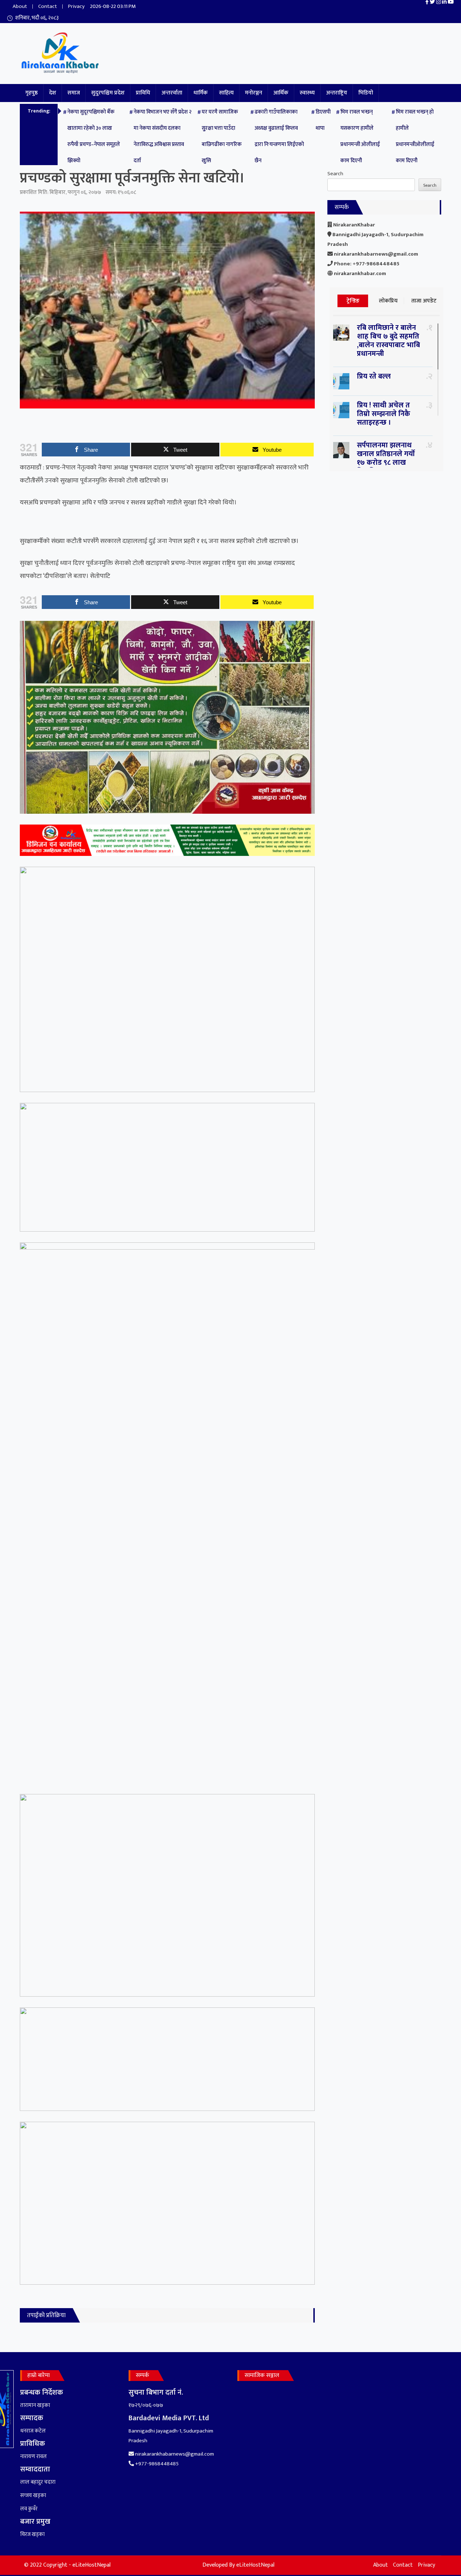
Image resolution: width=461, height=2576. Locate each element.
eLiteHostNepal (255, 2565)
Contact (48, 6)
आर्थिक (281, 93)
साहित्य (226, 93)
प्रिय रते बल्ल (374, 376)
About (20, 6)
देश (53, 93)
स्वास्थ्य (307, 93)
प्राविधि (143, 93)
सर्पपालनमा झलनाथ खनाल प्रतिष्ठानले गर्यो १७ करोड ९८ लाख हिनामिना (386, 458)
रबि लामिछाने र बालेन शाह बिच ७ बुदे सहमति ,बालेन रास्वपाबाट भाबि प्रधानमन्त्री (388, 341)
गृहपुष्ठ (32, 93)
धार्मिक (201, 93)
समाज (74, 93)
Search (335, 174)
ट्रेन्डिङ (353, 301)
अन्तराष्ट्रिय (337, 93)
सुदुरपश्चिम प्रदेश (108, 93)
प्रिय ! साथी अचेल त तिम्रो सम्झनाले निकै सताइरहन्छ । (384, 414)
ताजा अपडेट (424, 301)
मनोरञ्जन (254, 93)
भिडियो (366, 93)
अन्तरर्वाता (172, 93)
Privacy (76, 6)
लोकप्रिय (388, 301)
